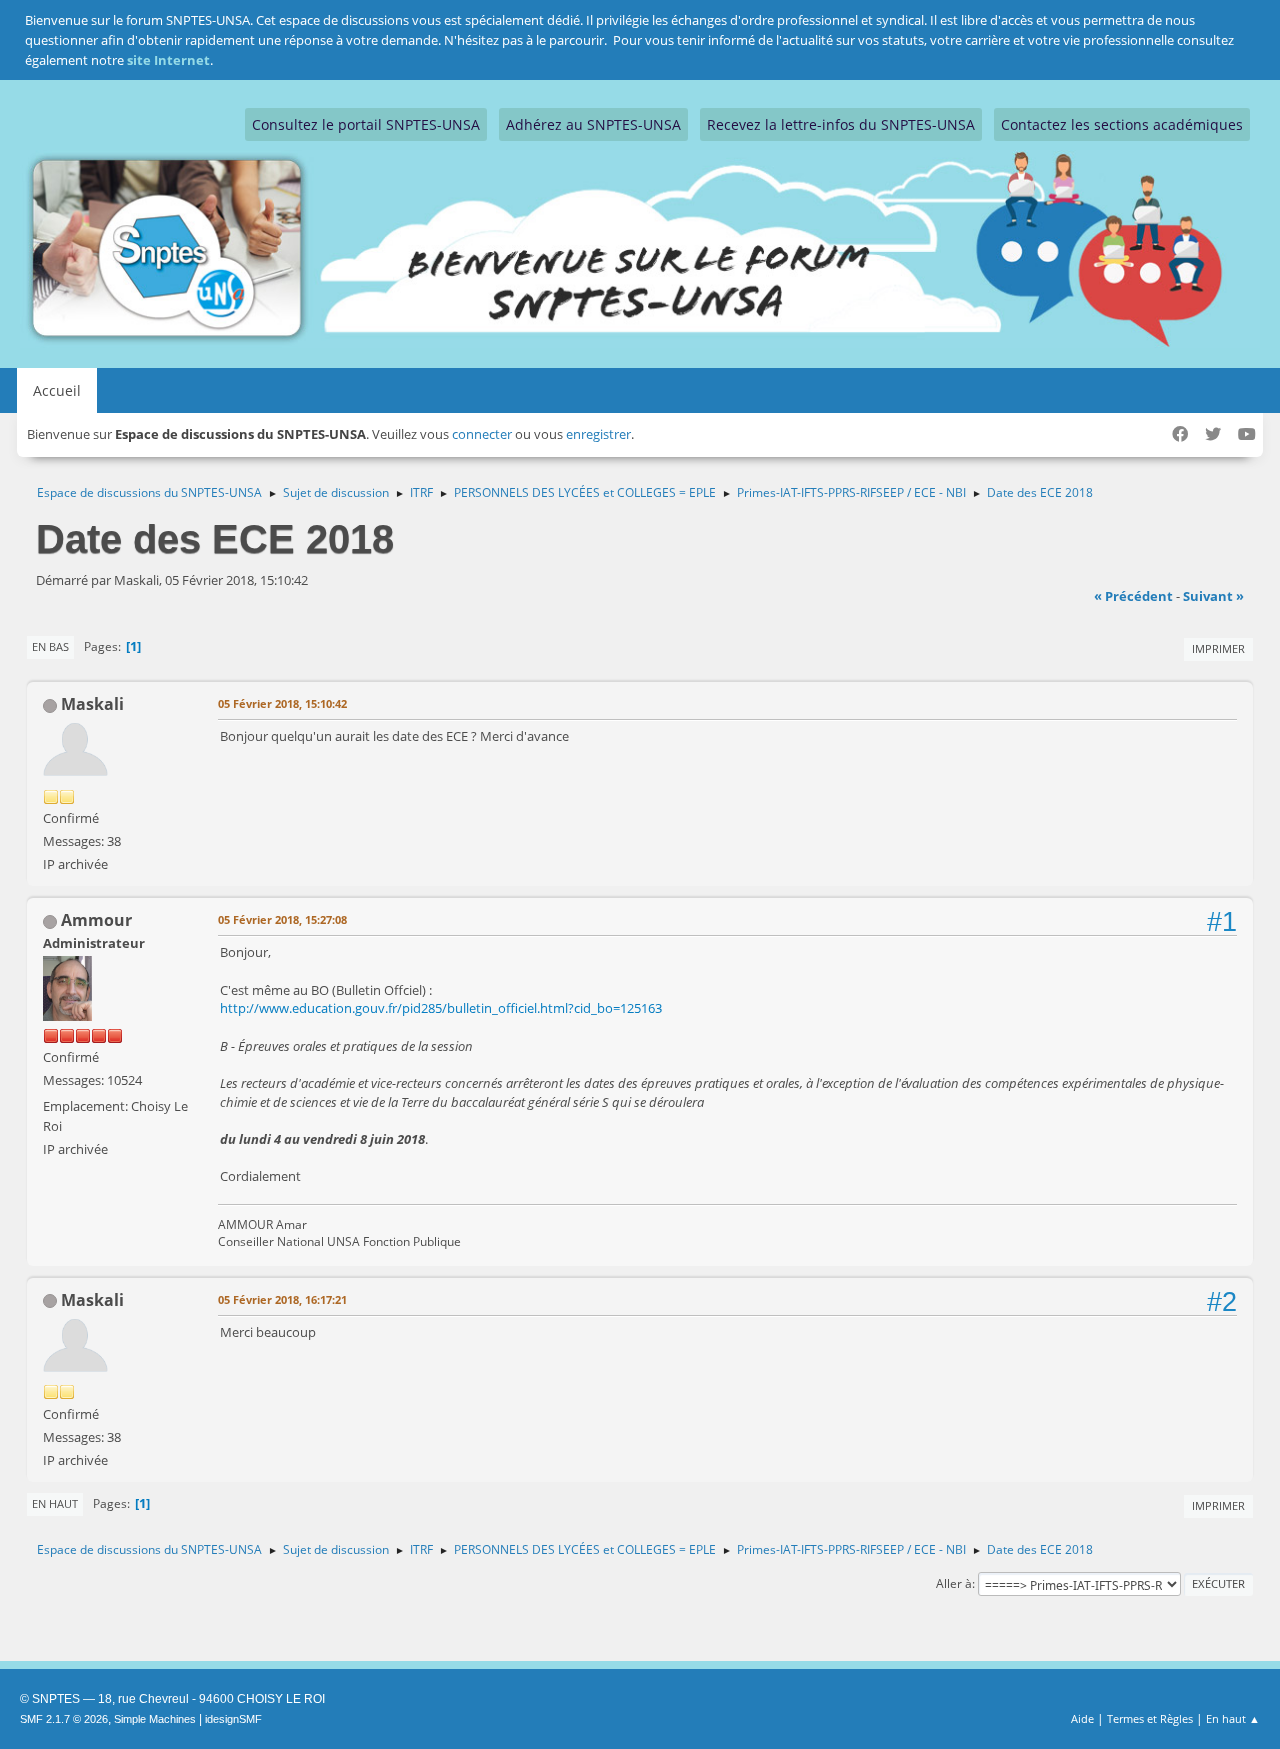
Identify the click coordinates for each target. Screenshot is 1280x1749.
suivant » (1213, 596)
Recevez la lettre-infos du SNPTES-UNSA (841, 124)
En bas (50, 646)
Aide (1082, 1718)
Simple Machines (155, 1719)
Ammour (96, 920)
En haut (55, 1503)
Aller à (954, 1583)
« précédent (1133, 596)
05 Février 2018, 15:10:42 (282, 703)
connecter (482, 434)
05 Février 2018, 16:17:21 (282, 1299)
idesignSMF (233, 1719)
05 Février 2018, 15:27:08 (282, 919)
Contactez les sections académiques (1122, 124)
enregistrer (598, 434)
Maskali (92, 704)
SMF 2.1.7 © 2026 (64, 1719)
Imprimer (1218, 648)
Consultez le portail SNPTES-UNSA (366, 124)
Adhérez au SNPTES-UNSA (593, 124)
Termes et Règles (1150, 1718)
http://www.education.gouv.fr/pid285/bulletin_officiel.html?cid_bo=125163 (441, 1008)
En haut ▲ (1233, 1718)
